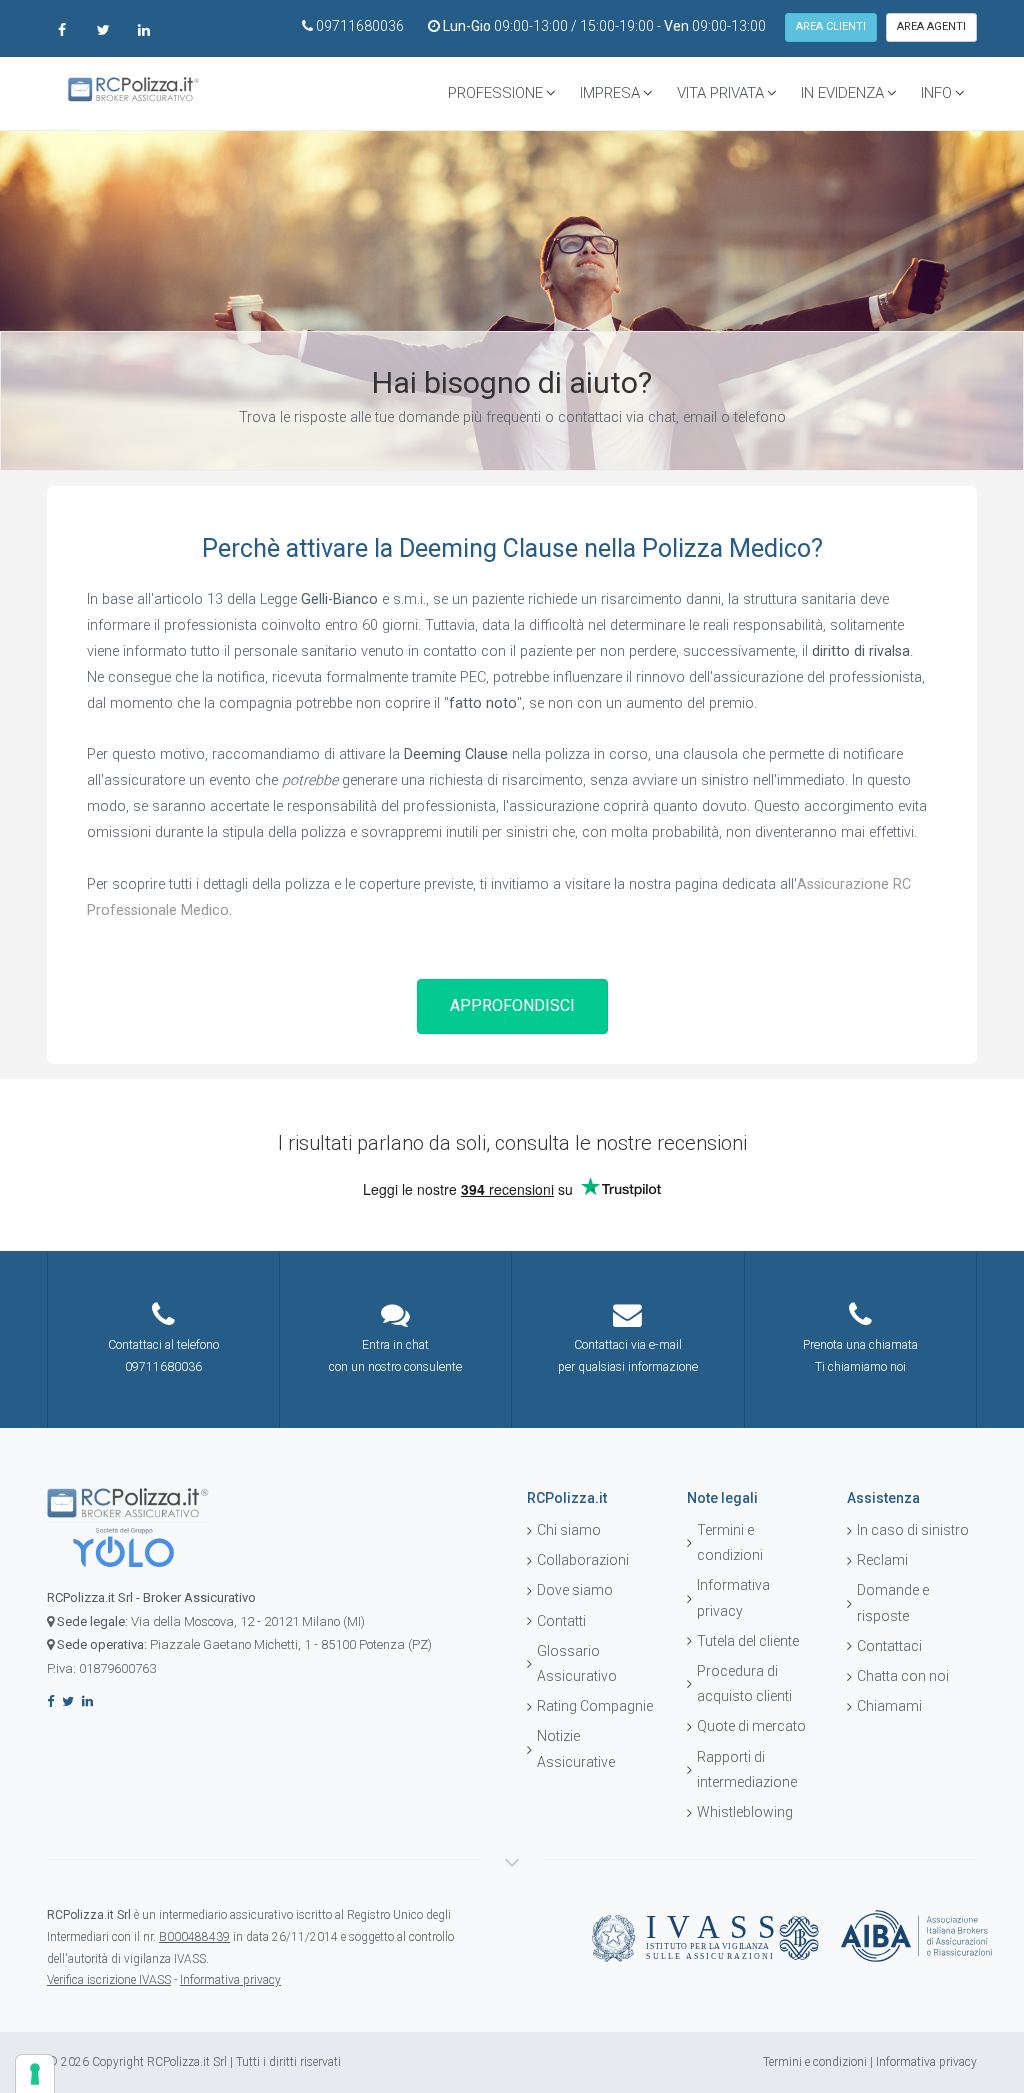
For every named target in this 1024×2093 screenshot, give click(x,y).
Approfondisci (512, 1005)
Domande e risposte (893, 1602)
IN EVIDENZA (842, 93)
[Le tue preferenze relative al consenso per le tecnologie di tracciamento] (35, 2074)
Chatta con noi (903, 1676)
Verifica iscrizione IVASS (109, 1980)
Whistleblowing (745, 1812)
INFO (936, 93)
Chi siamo (569, 1530)
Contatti (561, 1621)
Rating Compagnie (595, 1706)
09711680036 (360, 26)
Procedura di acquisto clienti (744, 1683)
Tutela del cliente (748, 1641)
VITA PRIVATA (720, 93)
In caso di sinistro (913, 1530)
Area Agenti (931, 26)
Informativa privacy (733, 1597)
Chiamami (889, 1706)
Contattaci (889, 1646)
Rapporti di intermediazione (747, 1769)
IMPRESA (610, 93)
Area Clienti (831, 26)
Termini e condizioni (730, 1542)
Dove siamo (575, 1590)
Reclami (882, 1560)
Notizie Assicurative (576, 1748)
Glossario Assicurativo (577, 1663)
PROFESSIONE (495, 93)
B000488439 (194, 1937)
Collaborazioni (583, 1560)
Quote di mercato (751, 1726)
